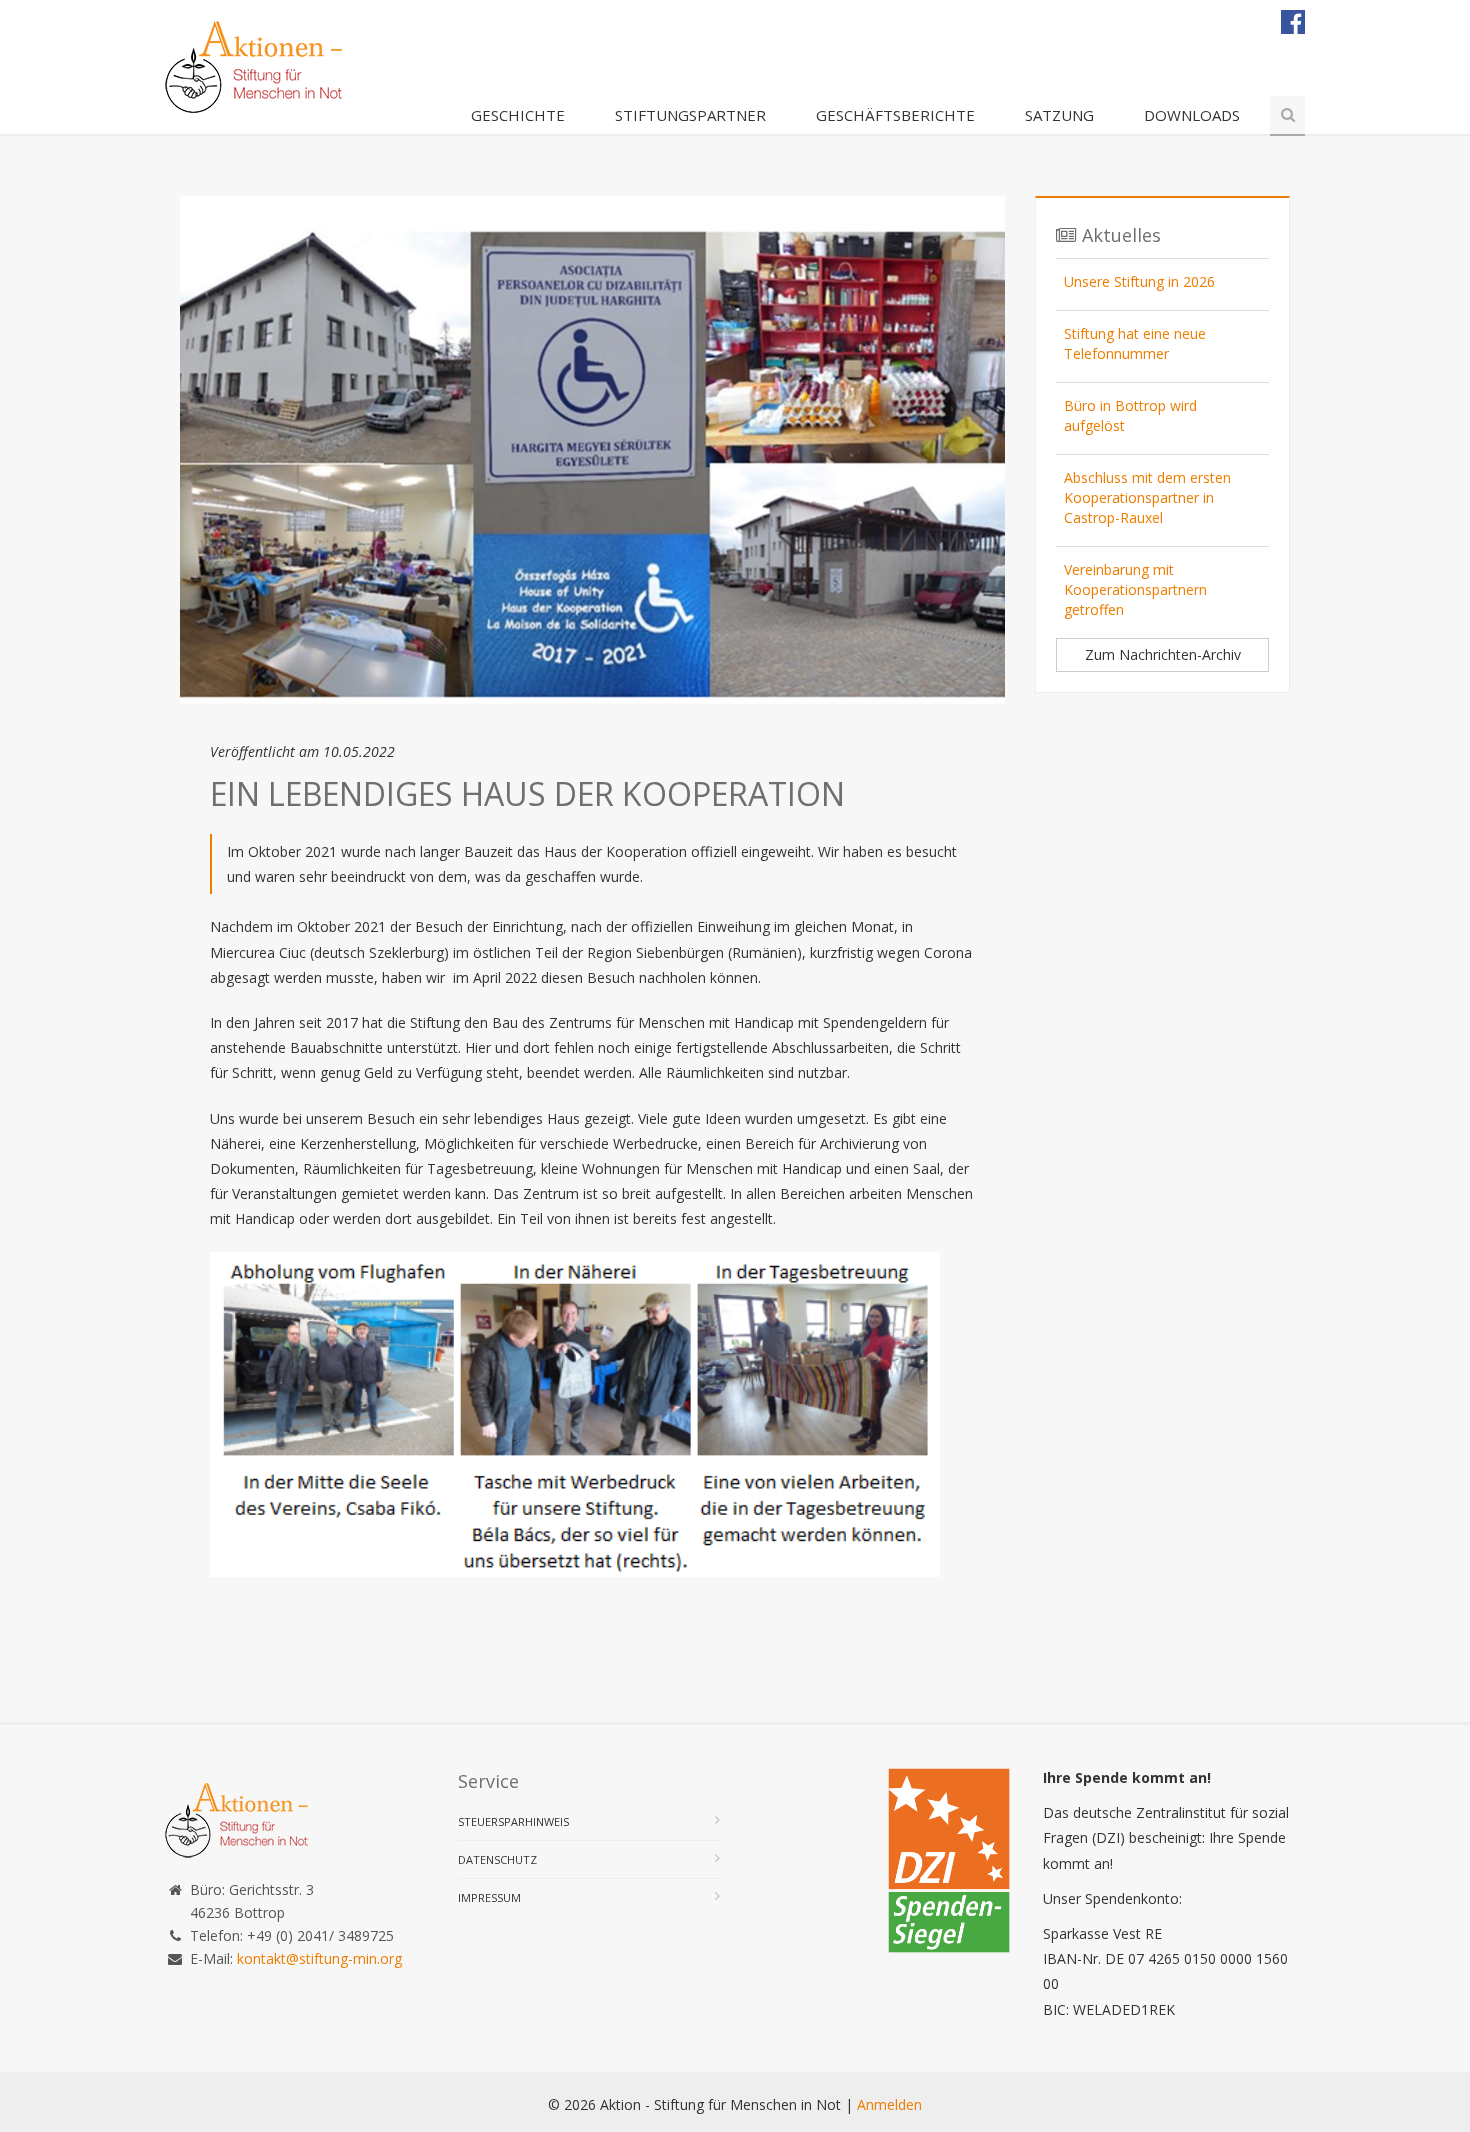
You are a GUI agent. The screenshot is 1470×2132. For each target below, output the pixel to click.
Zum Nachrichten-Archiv (1163, 654)
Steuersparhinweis (513, 1821)
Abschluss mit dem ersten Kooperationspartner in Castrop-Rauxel (1147, 497)
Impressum (489, 1897)
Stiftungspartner (690, 115)
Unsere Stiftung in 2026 (1139, 281)
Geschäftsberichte (895, 115)
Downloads (1192, 115)
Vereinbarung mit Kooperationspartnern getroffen (1135, 589)
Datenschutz (497, 1859)
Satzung (1059, 115)
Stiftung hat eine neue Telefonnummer (1135, 343)
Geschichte (518, 115)
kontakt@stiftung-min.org (319, 1958)
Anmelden (889, 2104)
